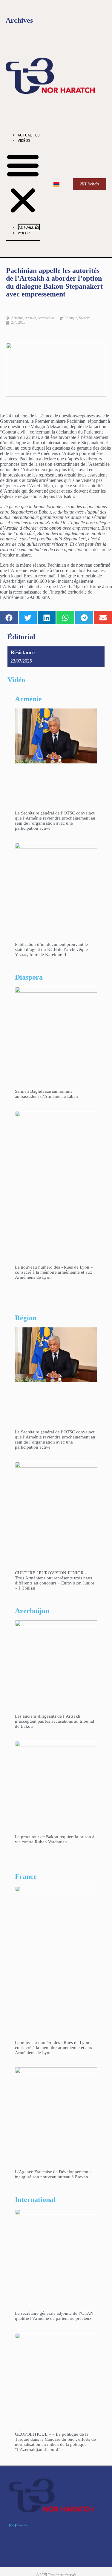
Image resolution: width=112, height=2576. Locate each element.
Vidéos (24, 141)
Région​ (26, 1318)
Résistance (23, 652)
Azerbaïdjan (46, 318)
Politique (71, 318)
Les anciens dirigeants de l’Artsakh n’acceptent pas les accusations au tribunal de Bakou (55, 1721)
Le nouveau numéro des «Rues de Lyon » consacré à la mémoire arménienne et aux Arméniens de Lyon (54, 1272)
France (26, 1876)
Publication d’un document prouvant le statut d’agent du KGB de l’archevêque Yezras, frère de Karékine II (51, 949)
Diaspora (29, 977)
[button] (23, 183)
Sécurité (85, 318)
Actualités (29, 135)
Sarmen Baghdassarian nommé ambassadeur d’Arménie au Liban (46, 1094)
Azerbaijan (32, 1611)
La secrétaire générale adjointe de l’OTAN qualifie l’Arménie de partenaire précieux (54, 2316)
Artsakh (30, 318)
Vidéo (16, 680)
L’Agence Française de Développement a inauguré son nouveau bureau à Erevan (53, 2174)
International (35, 2200)
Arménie (17, 318)
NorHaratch (18, 2526)
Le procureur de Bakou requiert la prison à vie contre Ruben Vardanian (55, 1839)
